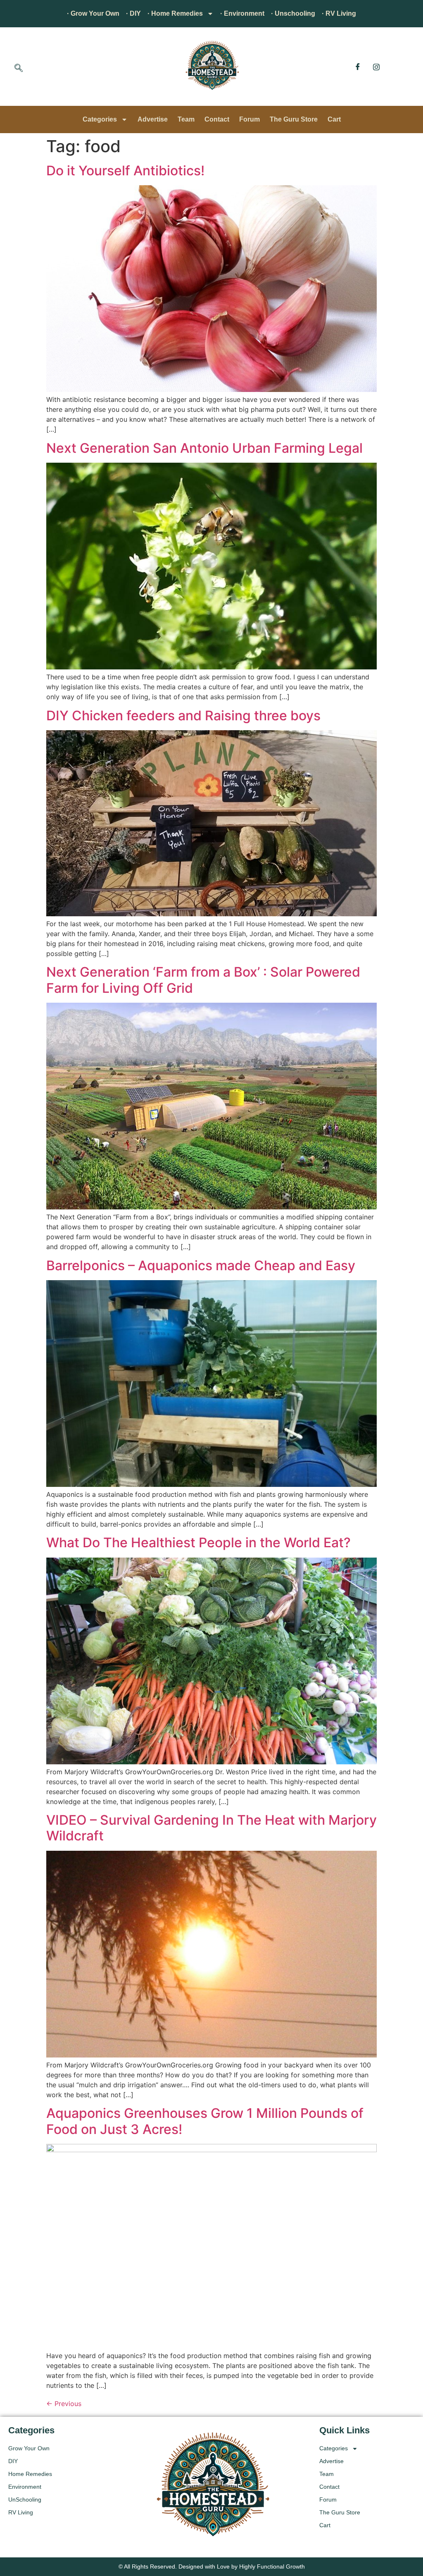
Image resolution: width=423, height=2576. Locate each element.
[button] (19, 69)
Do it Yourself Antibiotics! (125, 171)
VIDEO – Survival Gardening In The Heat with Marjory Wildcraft (211, 1828)
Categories (100, 119)
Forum (250, 119)
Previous (64, 2404)
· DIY (133, 13)
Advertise (153, 119)
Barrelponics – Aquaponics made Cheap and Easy (201, 1265)
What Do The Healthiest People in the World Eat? (198, 1542)
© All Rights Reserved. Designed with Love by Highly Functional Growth (212, 2566)
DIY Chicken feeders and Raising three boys (183, 716)
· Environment (242, 13)
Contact (217, 119)
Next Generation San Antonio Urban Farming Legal (204, 448)
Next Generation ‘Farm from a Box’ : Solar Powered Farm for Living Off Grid (203, 980)
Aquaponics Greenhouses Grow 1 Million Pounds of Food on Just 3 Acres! (205, 2121)
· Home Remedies (175, 13)
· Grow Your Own (93, 13)
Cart (334, 119)
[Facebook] (358, 67)
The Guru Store (294, 119)
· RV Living (339, 13)
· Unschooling (293, 13)
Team (186, 119)
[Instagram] (376, 67)
